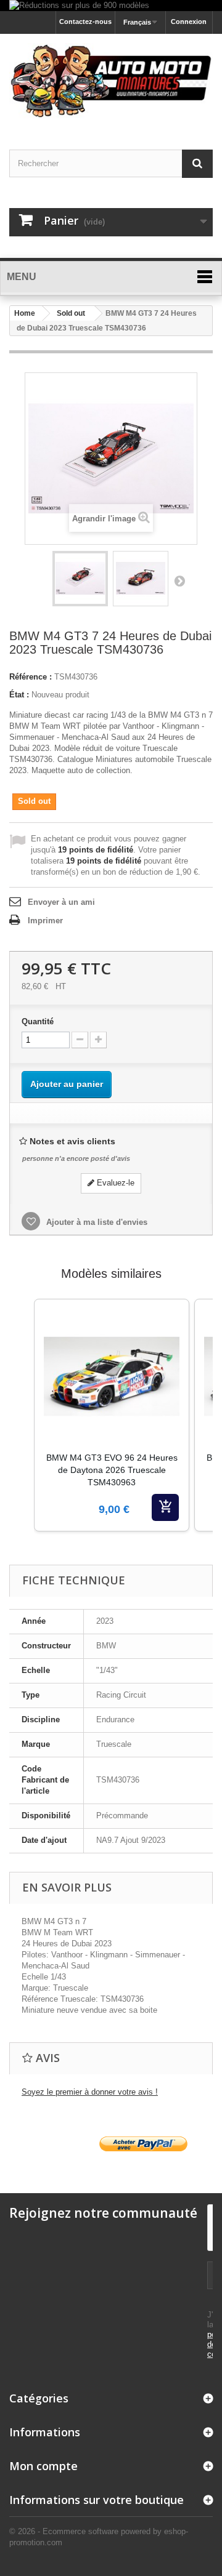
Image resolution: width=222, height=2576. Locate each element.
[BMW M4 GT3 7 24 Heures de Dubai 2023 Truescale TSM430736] (80, 579)
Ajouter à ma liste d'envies (96, 1222)
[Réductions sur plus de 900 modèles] (111, 6)
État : (19, 695)
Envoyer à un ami (61, 902)
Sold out (71, 313)
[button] (22, 1430)
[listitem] (112, 1415)
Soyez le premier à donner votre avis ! (90, 2092)
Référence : (31, 677)
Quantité (38, 1021)
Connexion (189, 22)
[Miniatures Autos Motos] (111, 81)
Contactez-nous (85, 22)
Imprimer (45, 921)
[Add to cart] (165, 1507)
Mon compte (43, 2466)
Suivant (179, 580)
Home (25, 313)
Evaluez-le (114, 1183)
